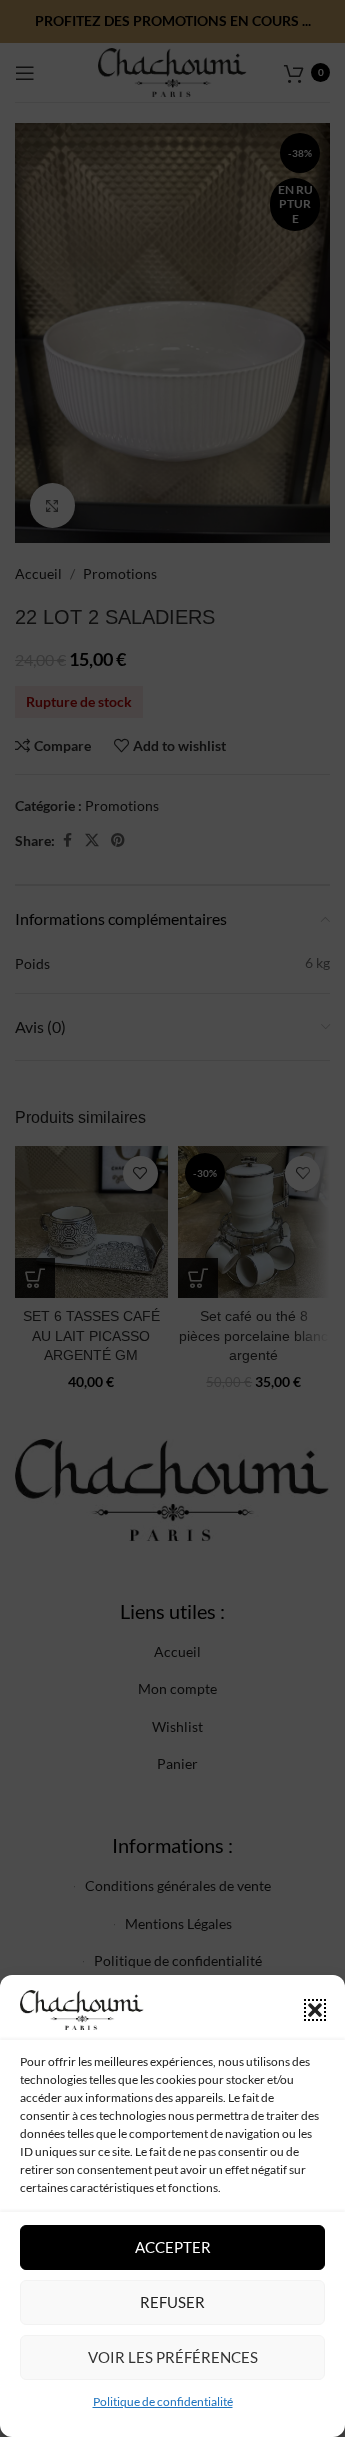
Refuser (172, 2302)
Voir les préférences (173, 2357)
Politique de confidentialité (163, 2401)
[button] (315, 2010)
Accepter (173, 2247)
